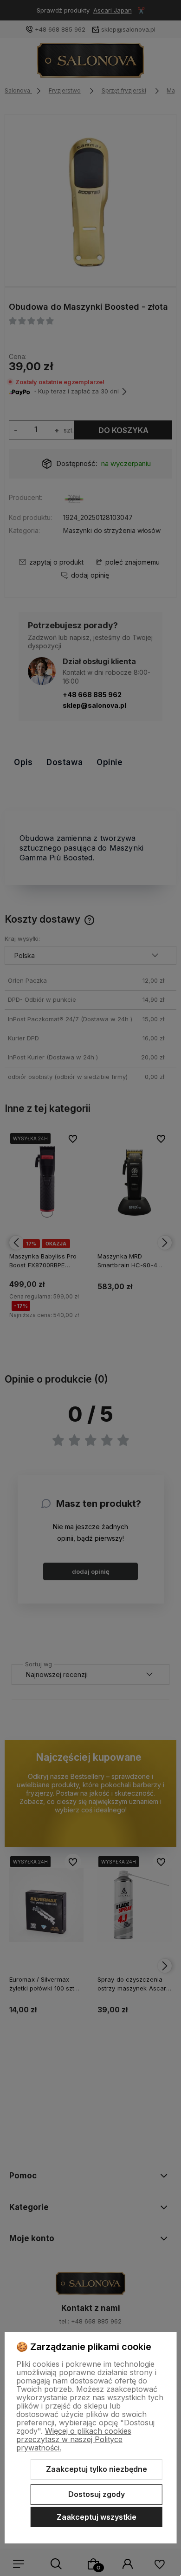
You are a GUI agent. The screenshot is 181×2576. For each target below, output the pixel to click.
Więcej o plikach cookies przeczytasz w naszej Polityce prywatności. (74, 2439)
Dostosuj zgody (97, 2494)
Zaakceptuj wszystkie (97, 2517)
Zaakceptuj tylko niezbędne (97, 2469)
